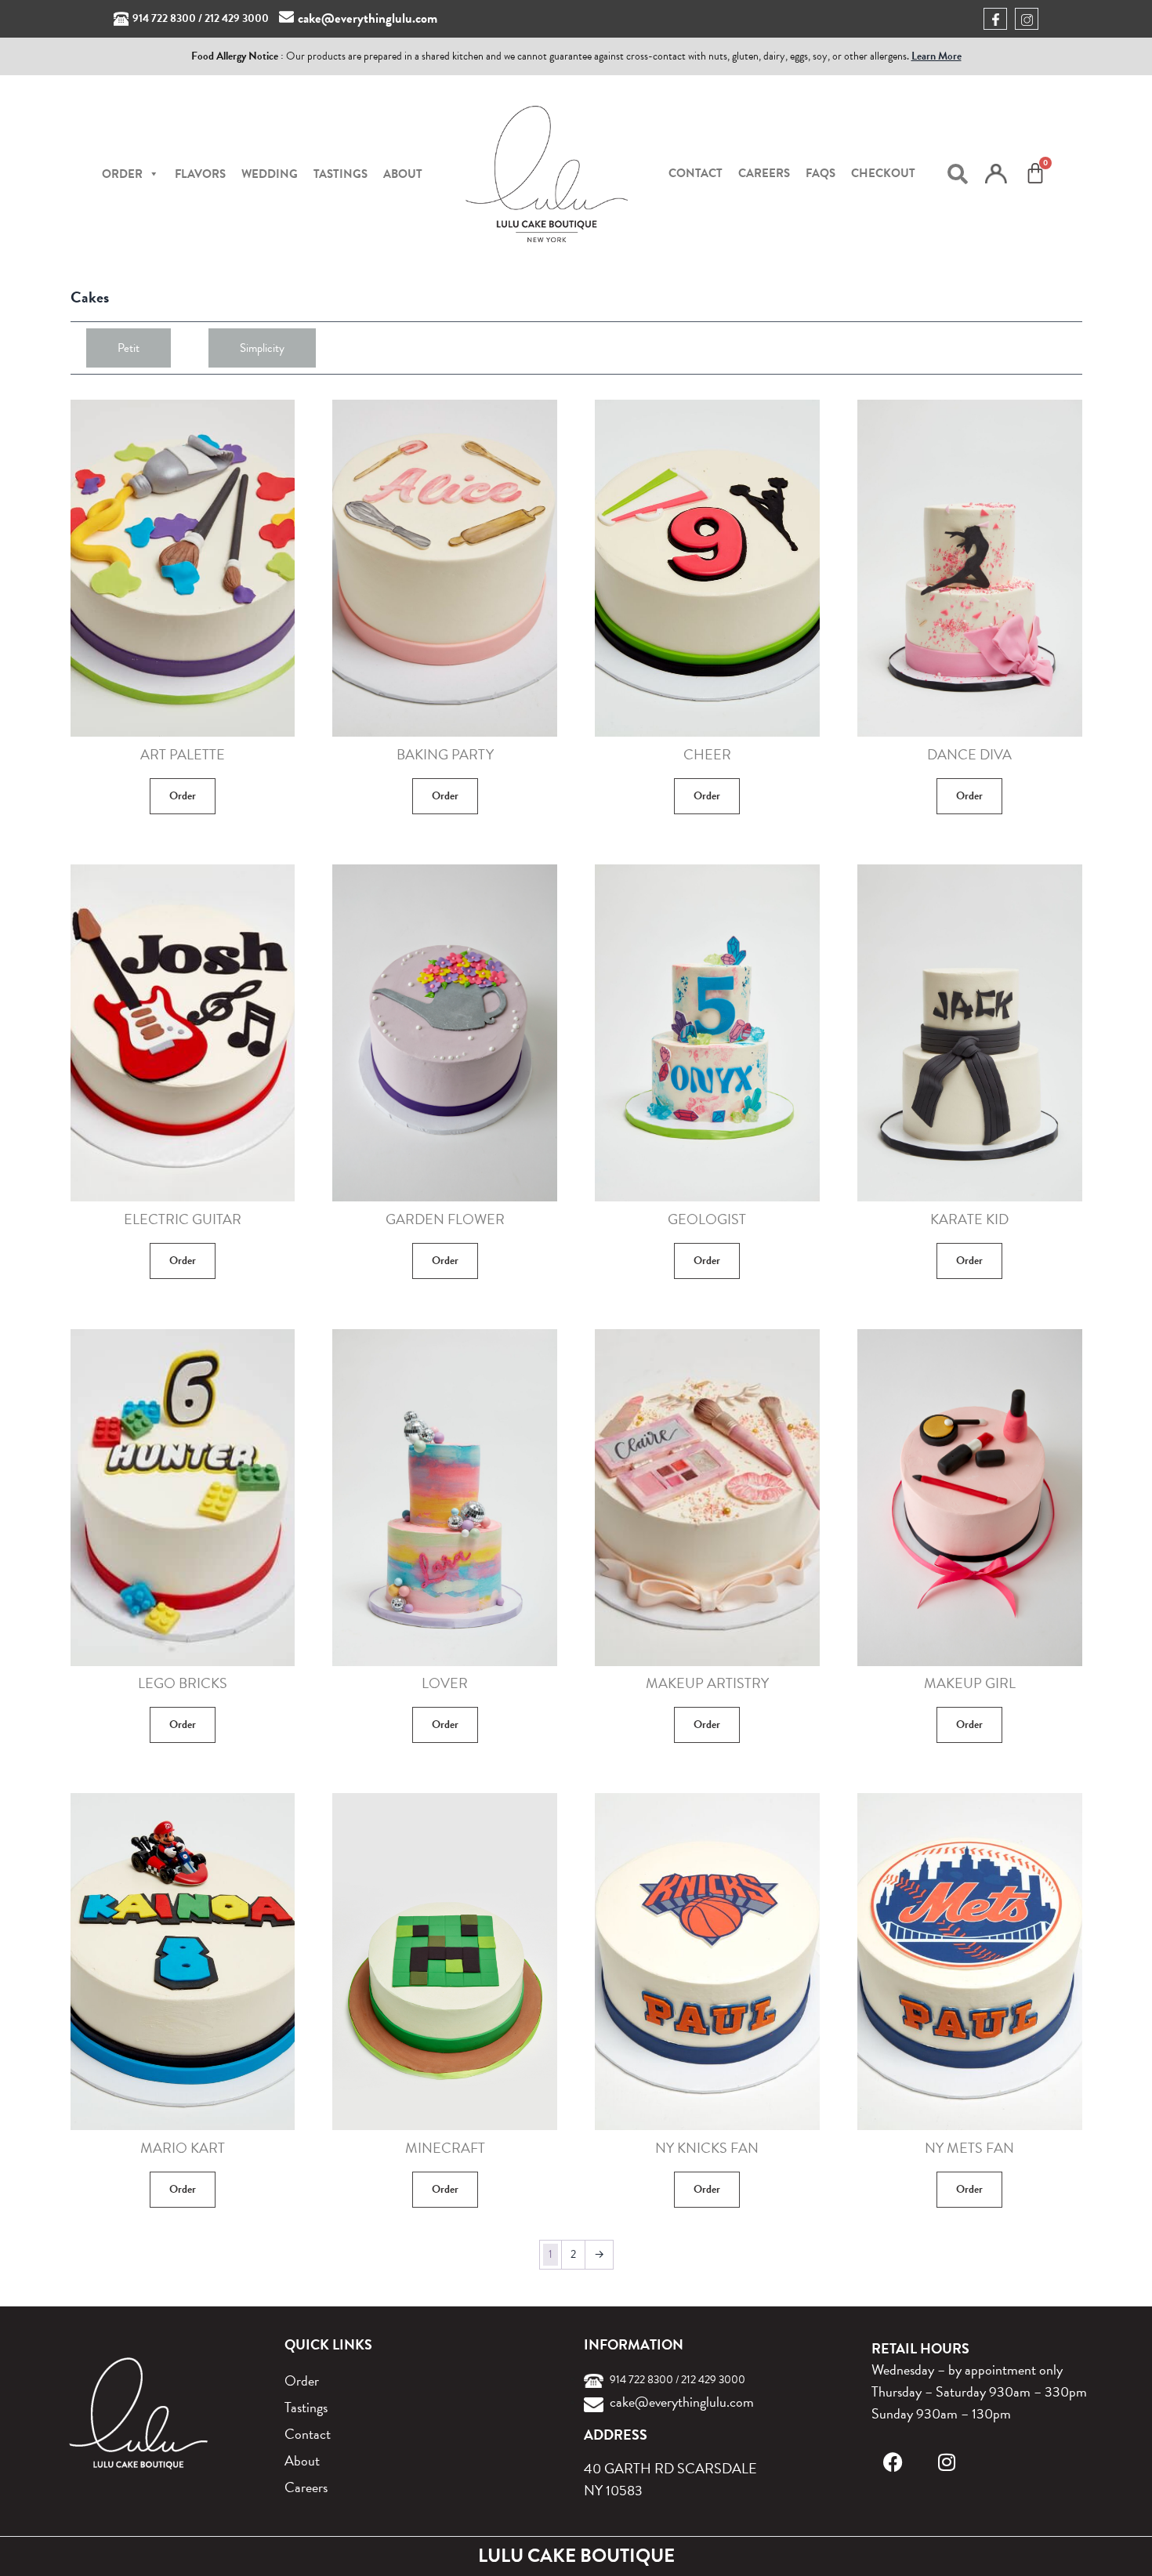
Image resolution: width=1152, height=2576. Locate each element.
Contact (696, 173)
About (403, 174)
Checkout (883, 173)
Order (183, 796)
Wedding (270, 174)
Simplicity (262, 348)
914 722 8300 (164, 18)
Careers (764, 173)
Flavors (200, 174)
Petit (129, 348)
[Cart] (1035, 173)
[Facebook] (893, 2462)
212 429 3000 (237, 18)
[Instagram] (946, 2462)
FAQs (821, 173)
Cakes (90, 297)
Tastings (341, 174)
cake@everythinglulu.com (368, 18)
